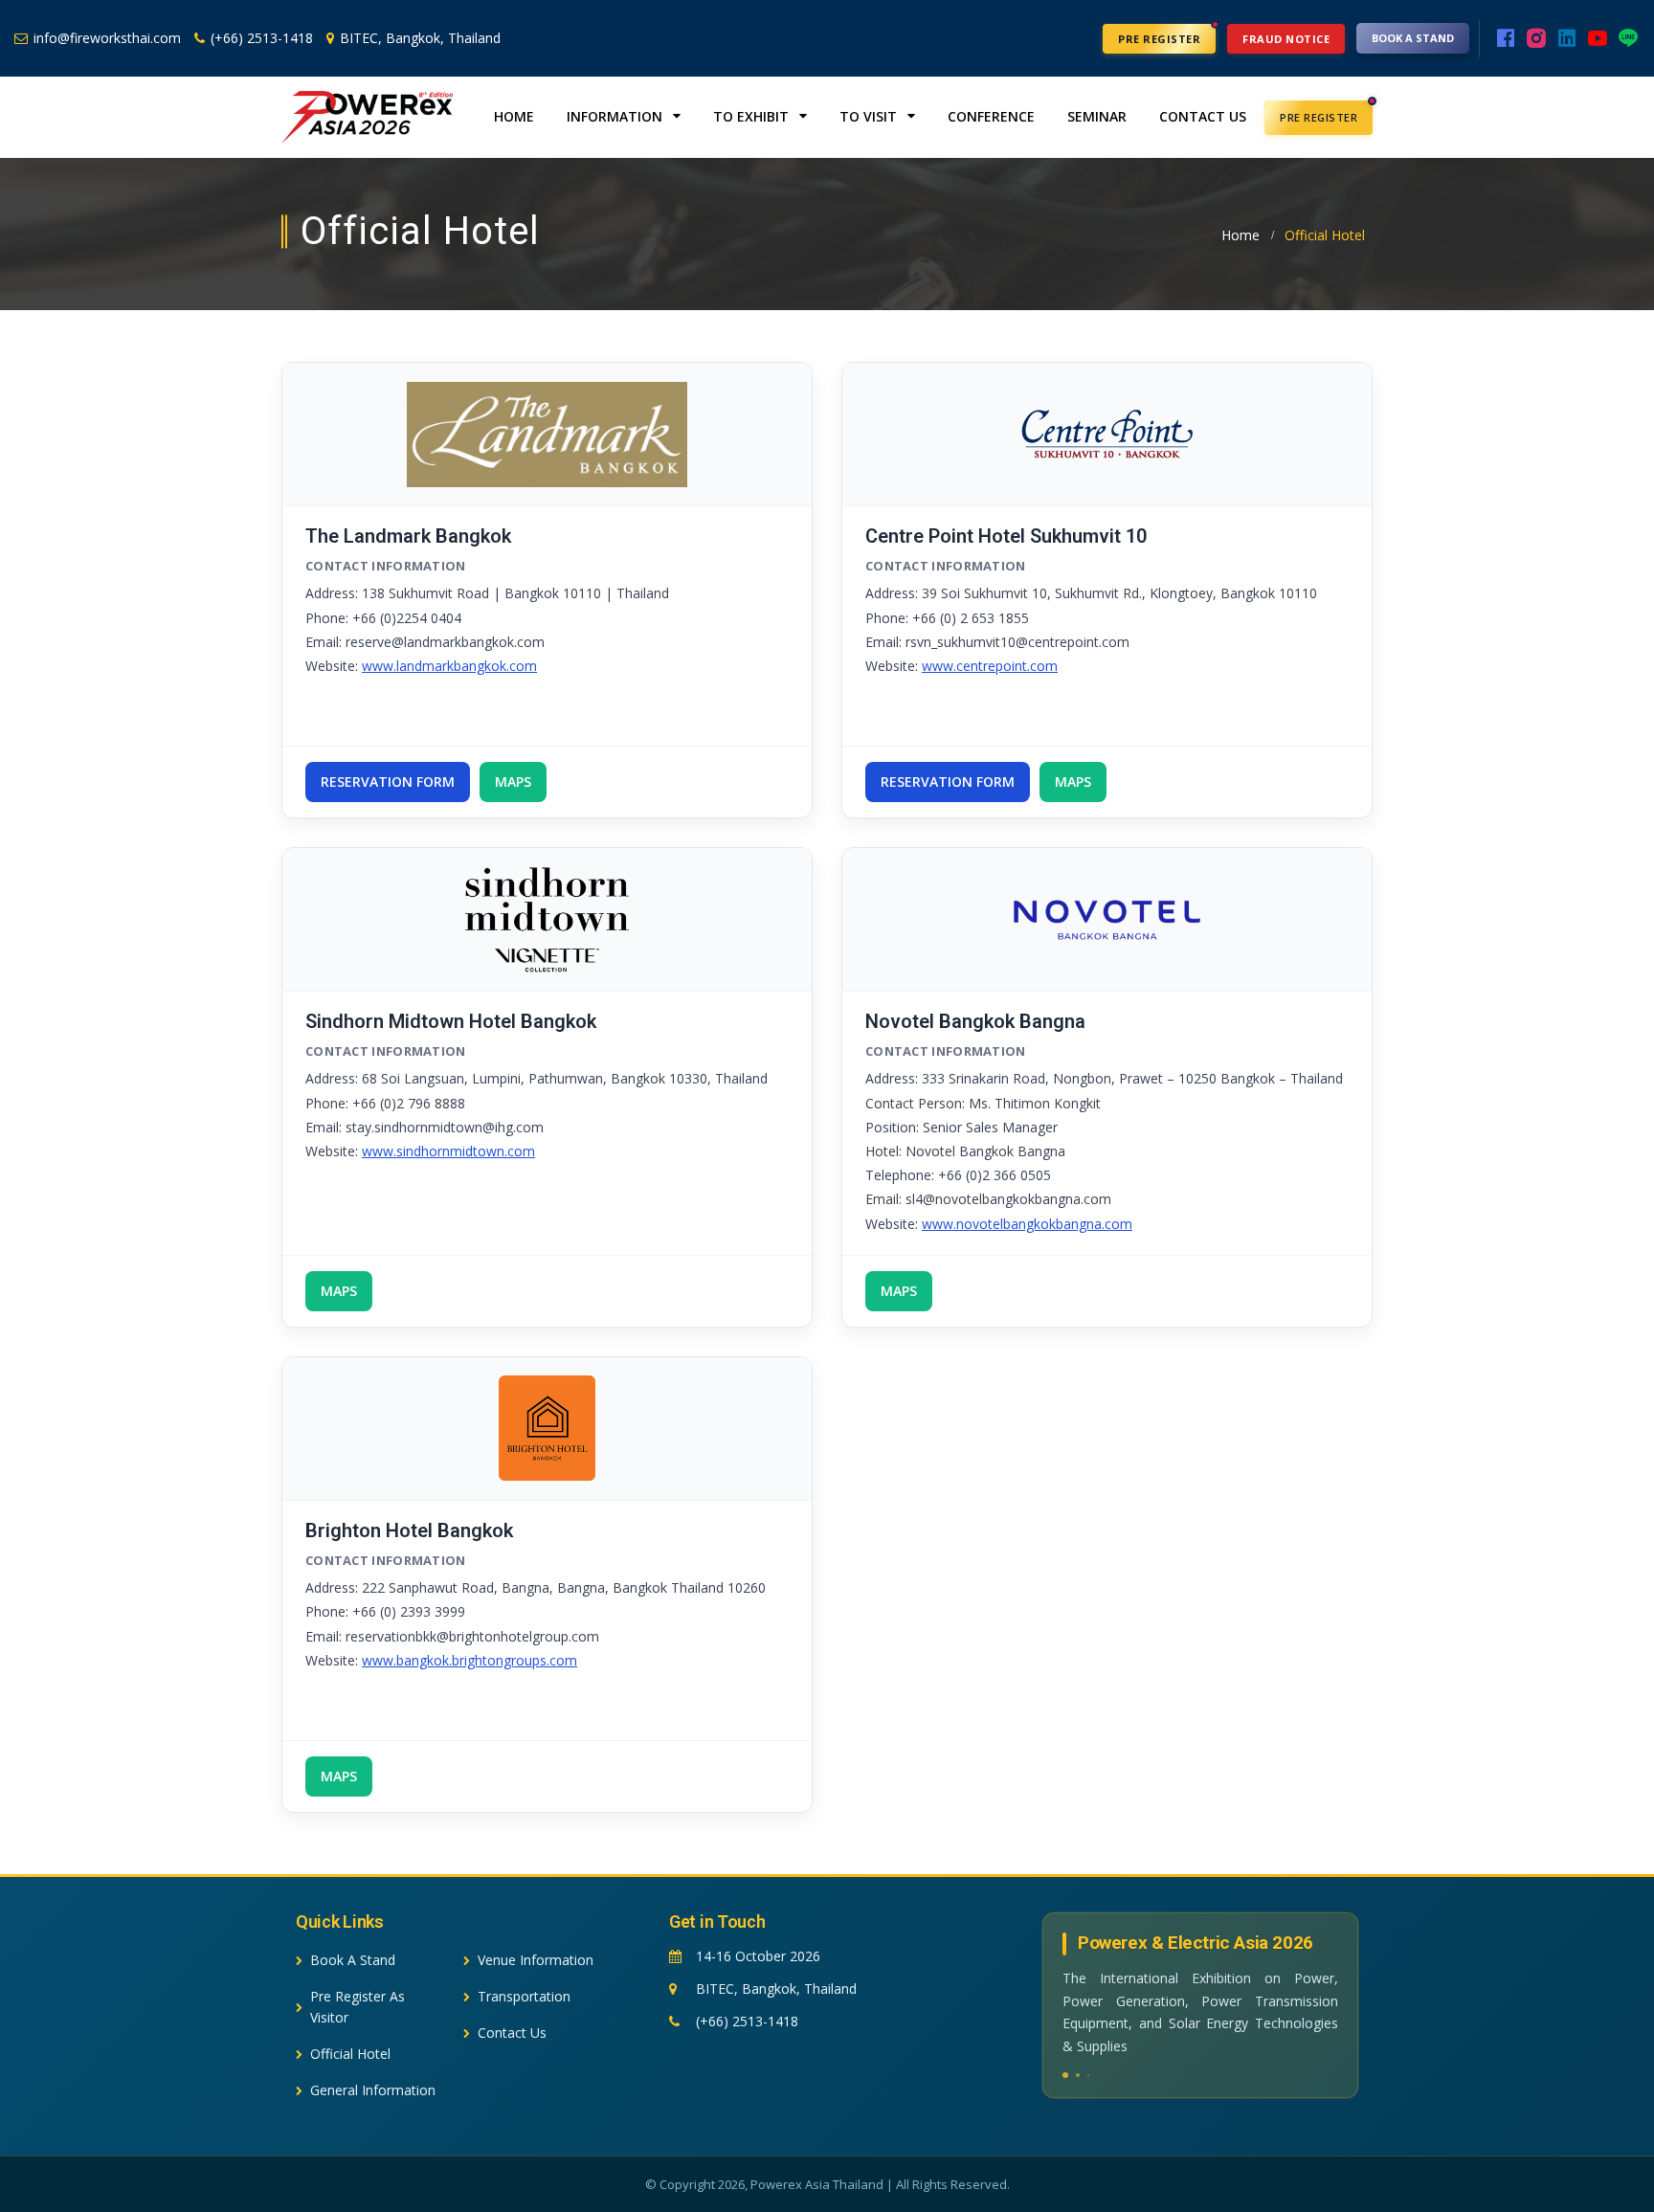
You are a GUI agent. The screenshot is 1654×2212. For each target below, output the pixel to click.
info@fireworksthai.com (107, 38)
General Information (373, 2090)
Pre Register (1159, 39)
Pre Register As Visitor (358, 2007)
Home (514, 116)
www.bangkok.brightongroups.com (469, 1660)
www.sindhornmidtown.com (448, 1151)
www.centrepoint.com (990, 666)
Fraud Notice (1286, 39)
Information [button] (616, 116)
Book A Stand (1413, 38)
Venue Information (536, 1960)
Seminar (1097, 116)
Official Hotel (350, 2054)
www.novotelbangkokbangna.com (1027, 1224)
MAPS (513, 782)
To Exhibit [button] (753, 116)
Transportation (524, 1996)
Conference (991, 116)
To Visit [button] (870, 116)
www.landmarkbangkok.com (449, 666)
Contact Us (1203, 116)
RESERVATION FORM (388, 782)
